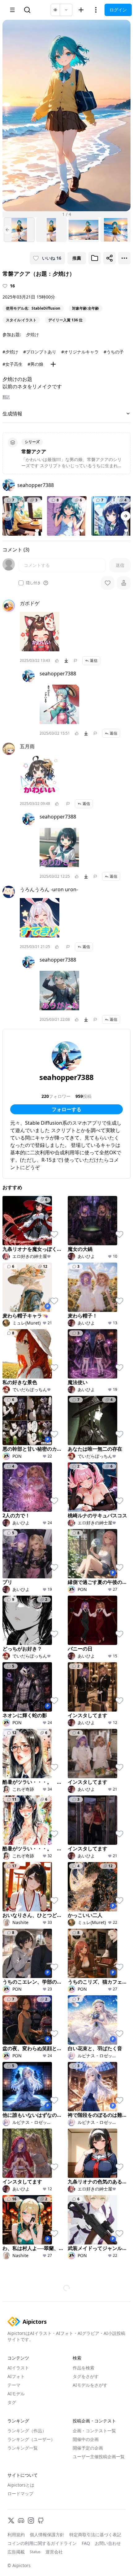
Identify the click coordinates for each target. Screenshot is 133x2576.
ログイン (118, 10)
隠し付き (33, 583)
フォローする (66, 1109)
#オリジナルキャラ (80, 352)
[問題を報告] (75, 661)
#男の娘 (35, 364)
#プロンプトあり (40, 352)
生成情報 (12, 414)
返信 (94, 660)
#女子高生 (13, 364)
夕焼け (32, 334)
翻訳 (6, 397)
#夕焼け (10, 352)
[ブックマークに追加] (95, 258)
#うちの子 (114, 352)
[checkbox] (21, 583)
